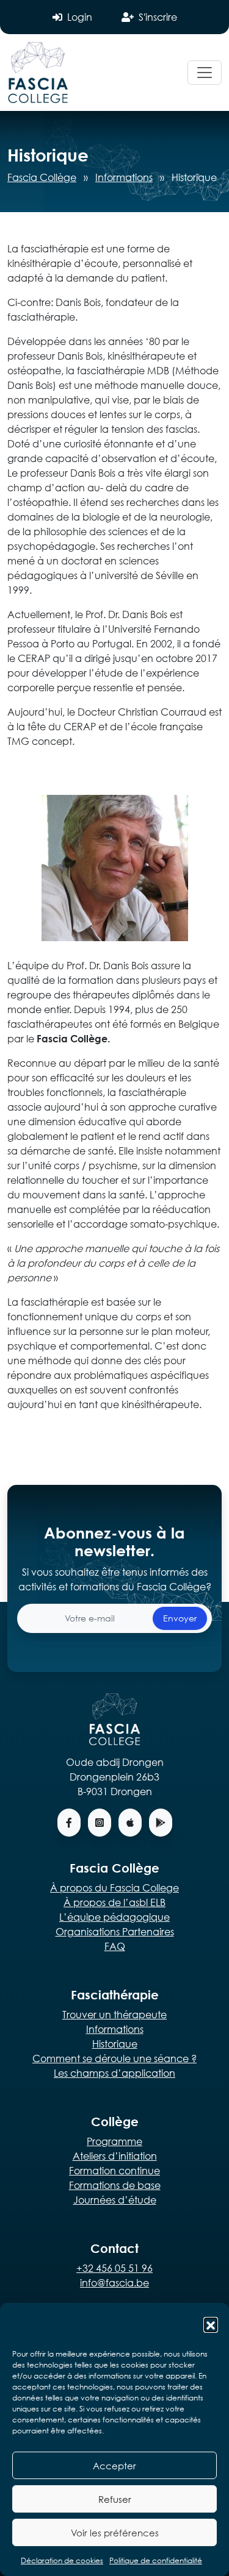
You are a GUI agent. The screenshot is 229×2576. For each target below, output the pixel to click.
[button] (211, 2324)
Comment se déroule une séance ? (114, 2058)
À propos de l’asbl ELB (114, 1902)
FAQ (115, 1946)
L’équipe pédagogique (114, 1917)
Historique (115, 2044)
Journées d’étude (115, 2200)
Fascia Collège (42, 177)
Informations (124, 177)
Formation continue (114, 2170)
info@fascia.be (114, 2282)
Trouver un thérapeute (114, 2014)
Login (80, 17)
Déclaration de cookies (62, 2560)
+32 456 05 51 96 (114, 2268)
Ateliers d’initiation (115, 2156)
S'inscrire (158, 17)
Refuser (115, 2499)
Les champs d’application (114, 2073)
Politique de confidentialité (156, 2560)
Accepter (114, 2466)
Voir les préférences (115, 2533)
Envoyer (180, 1618)
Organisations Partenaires (115, 1931)
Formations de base (115, 2185)
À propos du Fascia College (114, 1888)
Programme (114, 2141)
